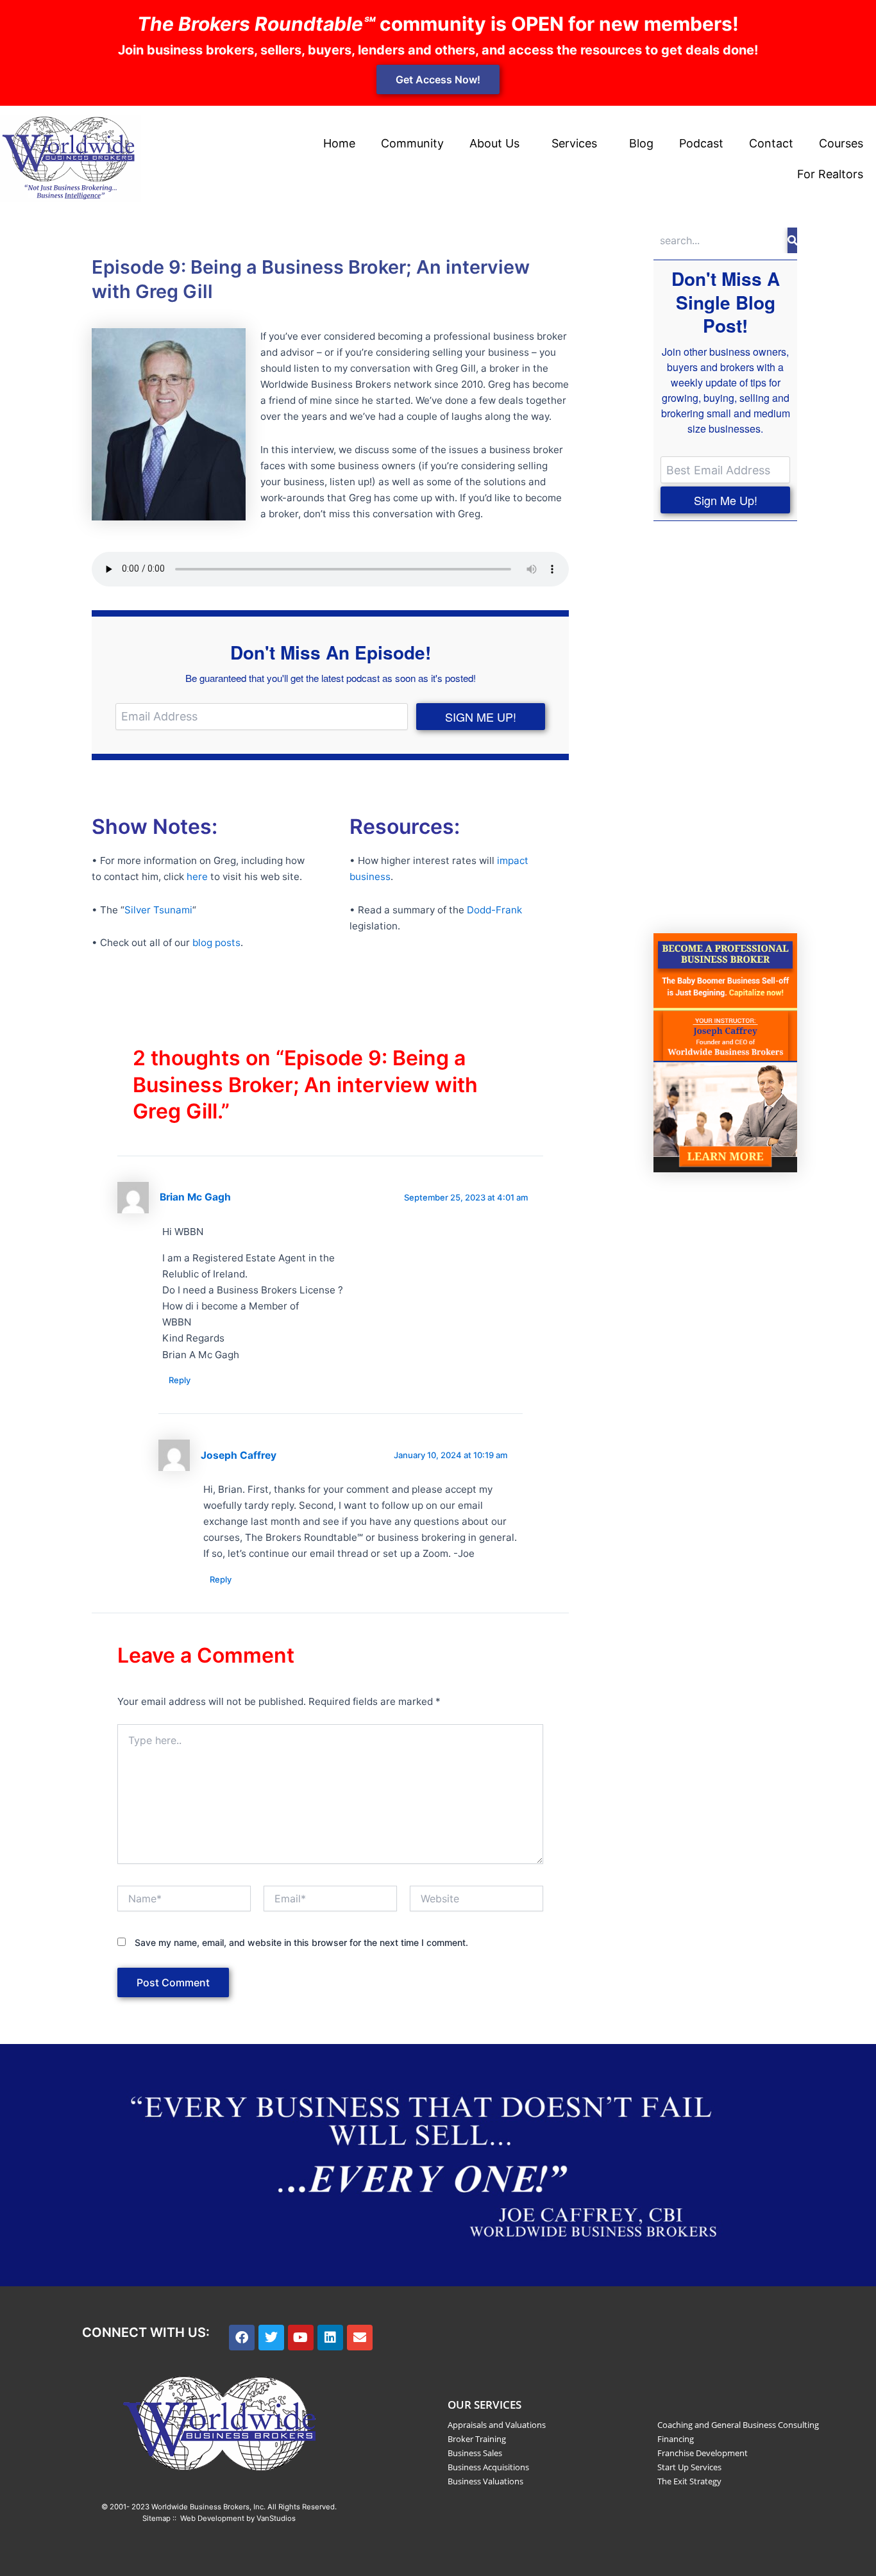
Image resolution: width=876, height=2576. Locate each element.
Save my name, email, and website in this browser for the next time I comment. (301, 1942)
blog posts (216, 943)
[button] (498, 144)
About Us (494, 143)
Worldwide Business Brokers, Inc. (208, 2507)
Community (412, 143)
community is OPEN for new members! (438, 24)
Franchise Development (703, 2453)
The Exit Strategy (689, 2481)
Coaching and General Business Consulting (738, 2425)
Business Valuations (485, 2481)
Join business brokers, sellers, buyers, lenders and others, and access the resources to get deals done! (438, 50)
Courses (841, 143)
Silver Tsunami (158, 910)
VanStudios (276, 2518)
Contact (771, 143)
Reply (180, 1380)
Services (574, 143)
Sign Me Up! (726, 500)
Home (339, 143)
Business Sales (475, 2453)
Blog (641, 143)
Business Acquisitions (488, 2467)
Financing (676, 2439)
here (197, 877)
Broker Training (477, 2439)
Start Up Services (689, 2467)
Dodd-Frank (494, 910)
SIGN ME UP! (481, 717)
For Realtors (830, 174)
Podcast (701, 143)
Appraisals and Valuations (497, 2425)
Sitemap (156, 2518)
